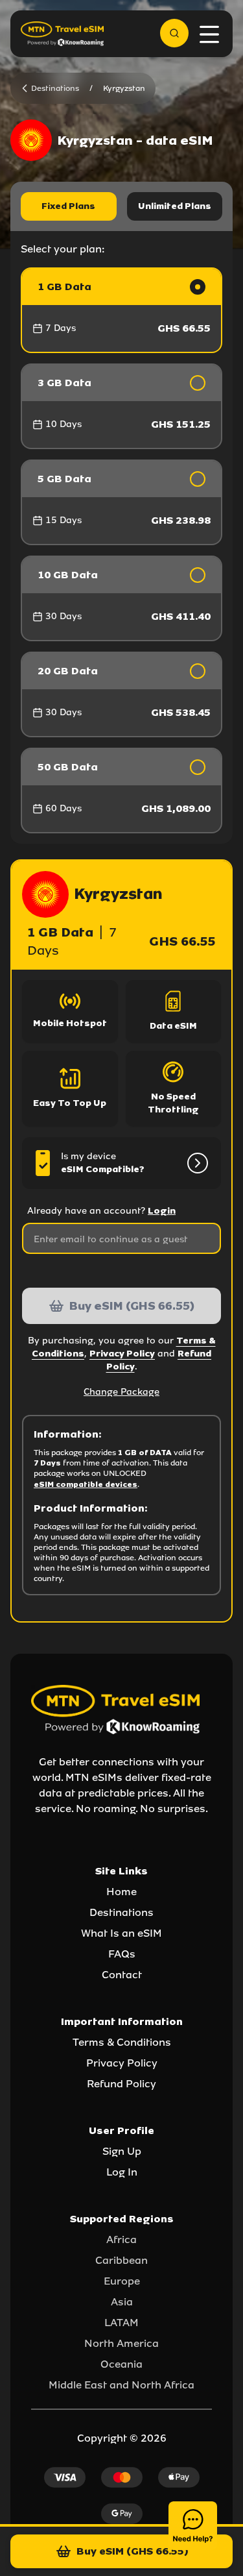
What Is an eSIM (121, 1933)
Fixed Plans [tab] (68, 206)
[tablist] (121, 206)
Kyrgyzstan (124, 88)
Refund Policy (121, 2084)
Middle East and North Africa (121, 2385)
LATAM (121, 2323)
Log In (122, 2172)
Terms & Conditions (122, 2042)
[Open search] (174, 33)
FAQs (122, 1954)
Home (121, 1892)
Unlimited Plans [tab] (175, 206)
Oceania (121, 2364)
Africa (121, 2239)
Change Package (121, 1392)
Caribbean (121, 2260)
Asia (122, 2302)
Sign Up (122, 2151)
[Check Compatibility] (195, 1163)
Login (162, 1211)
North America (121, 2343)
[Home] (62, 33)
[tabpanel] (121, 550)
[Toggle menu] (209, 34)
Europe (122, 2281)
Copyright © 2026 (122, 2438)
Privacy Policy (122, 1354)
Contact (122, 1975)
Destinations (121, 1912)
